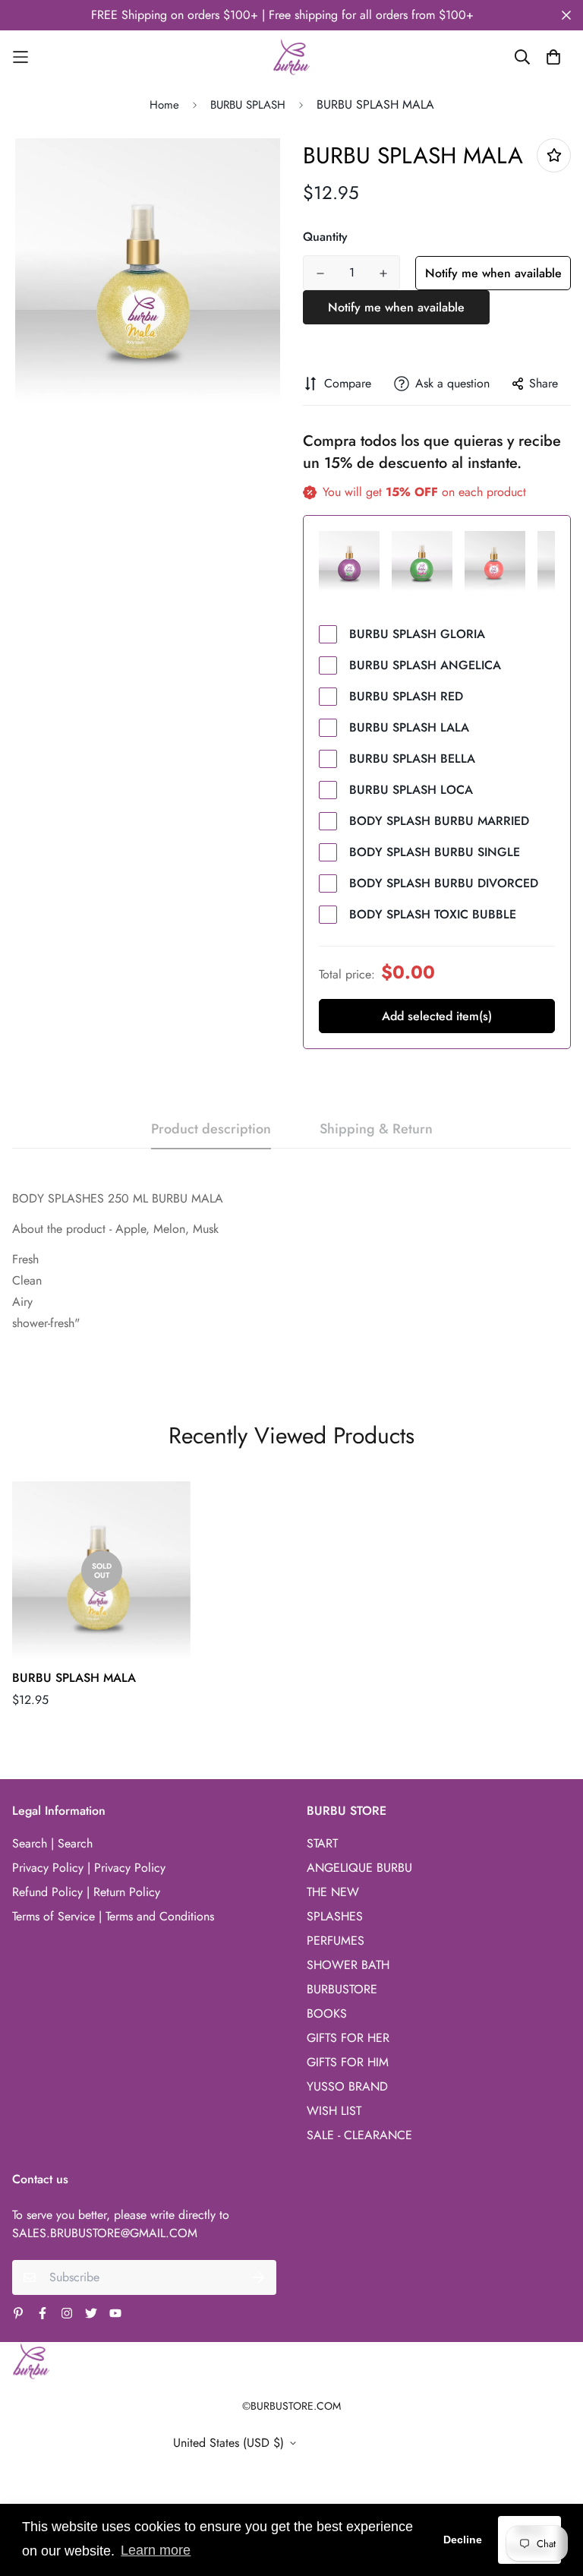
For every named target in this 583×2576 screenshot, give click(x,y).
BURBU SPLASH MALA (74, 1678)
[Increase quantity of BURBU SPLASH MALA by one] (383, 273)
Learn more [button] (156, 2550)
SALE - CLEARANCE (359, 2135)
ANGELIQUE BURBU (359, 1868)
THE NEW (333, 1892)
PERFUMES (336, 1941)
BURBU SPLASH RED (406, 696)
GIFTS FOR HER (348, 2038)
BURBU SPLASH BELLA (412, 759)
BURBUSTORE (342, 1989)
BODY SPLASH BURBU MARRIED (439, 821)
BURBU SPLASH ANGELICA (425, 665)
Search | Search (52, 1843)
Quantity (325, 237)
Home (164, 105)
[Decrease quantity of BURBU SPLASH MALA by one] (320, 273)
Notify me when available (493, 273)
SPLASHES (335, 1916)
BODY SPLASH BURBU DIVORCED (444, 883)
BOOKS (327, 2013)
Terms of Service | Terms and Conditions (113, 1916)
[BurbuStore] (291, 57)
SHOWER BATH (348, 1965)
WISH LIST (334, 2111)
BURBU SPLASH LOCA (411, 790)
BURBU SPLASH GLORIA (417, 634)
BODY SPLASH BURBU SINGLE (435, 852)
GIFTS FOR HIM (348, 2062)
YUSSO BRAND (347, 2086)
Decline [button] (463, 2540)
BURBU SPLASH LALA (409, 727)
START (322, 1843)
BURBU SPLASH (248, 105)
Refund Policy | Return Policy (86, 1892)
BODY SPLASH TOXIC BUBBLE (433, 914)
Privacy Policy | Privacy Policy (89, 1868)
